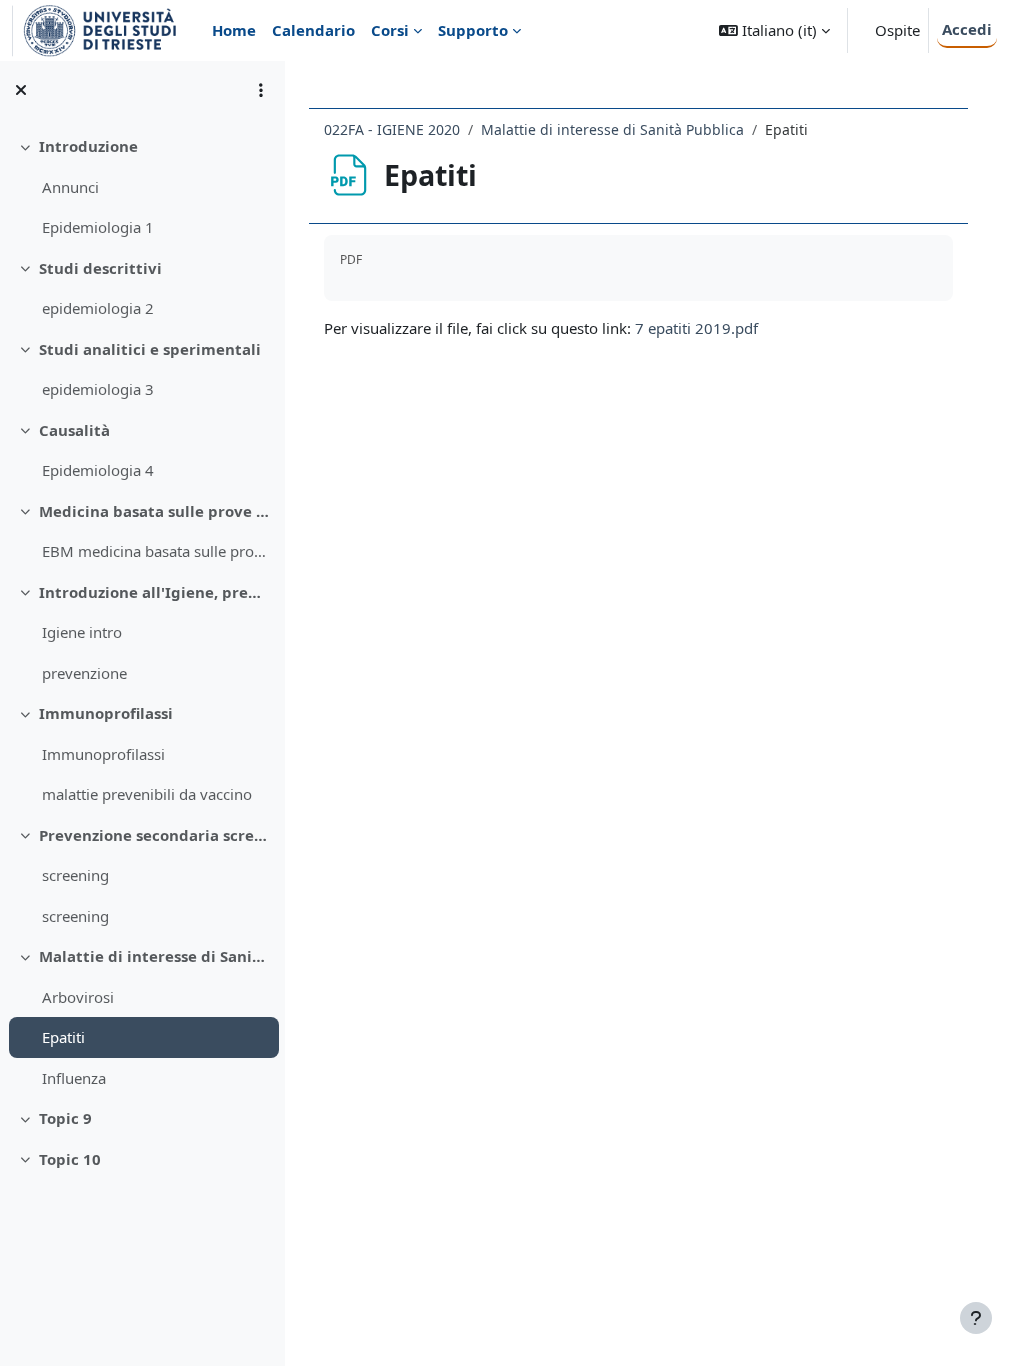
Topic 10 (70, 1159)
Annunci (70, 187)
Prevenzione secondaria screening (154, 835)
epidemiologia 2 (98, 308)
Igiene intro (82, 632)
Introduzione (88, 146)
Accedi (967, 29)
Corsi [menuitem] (390, 30)
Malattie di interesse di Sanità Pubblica (154, 956)
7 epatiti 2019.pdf (696, 328)
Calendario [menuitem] (313, 30)
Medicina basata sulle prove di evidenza (154, 511)
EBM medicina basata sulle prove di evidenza (155, 551)
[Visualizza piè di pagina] (976, 1318)
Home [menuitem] (234, 30)
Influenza (74, 1078)
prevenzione (84, 673)
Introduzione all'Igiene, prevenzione (154, 592)
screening (75, 875)
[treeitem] (142, 187)
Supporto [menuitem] (473, 30)
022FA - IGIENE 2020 (392, 129)
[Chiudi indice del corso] (21, 90)
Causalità (74, 430)
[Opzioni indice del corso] (261, 90)
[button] (774, 30)
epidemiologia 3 (98, 389)
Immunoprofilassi (106, 713)
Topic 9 (65, 1118)
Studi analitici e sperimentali (150, 349)
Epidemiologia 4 (98, 470)
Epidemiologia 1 (98, 227)
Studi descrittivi (100, 268)
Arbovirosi (78, 997)
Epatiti (63, 1037)
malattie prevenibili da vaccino (147, 794)
